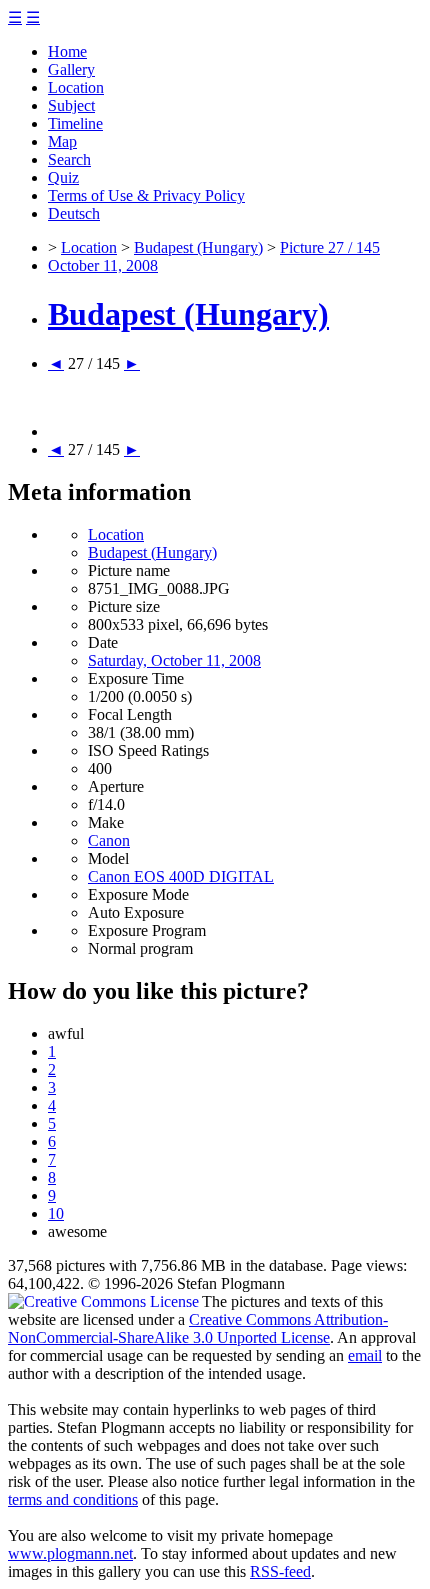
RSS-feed (280, 1571)
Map (62, 141)
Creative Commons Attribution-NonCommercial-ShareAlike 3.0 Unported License (198, 1328)
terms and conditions (73, 1499)
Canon (109, 840)
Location (76, 87)
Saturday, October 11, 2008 (174, 660)
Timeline (75, 123)
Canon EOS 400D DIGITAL (181, 876)
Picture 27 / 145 (330, 247)
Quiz (63, 177)
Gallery (71, 69)
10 (56, 1213)
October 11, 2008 (103, 265)
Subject (71, 105)
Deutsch (74, 213)
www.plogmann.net (70, 1553)
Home (67, 51)
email (365, 1355)
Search (69, 159)
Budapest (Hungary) (198, 247)
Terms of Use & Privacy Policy (146, 195)
